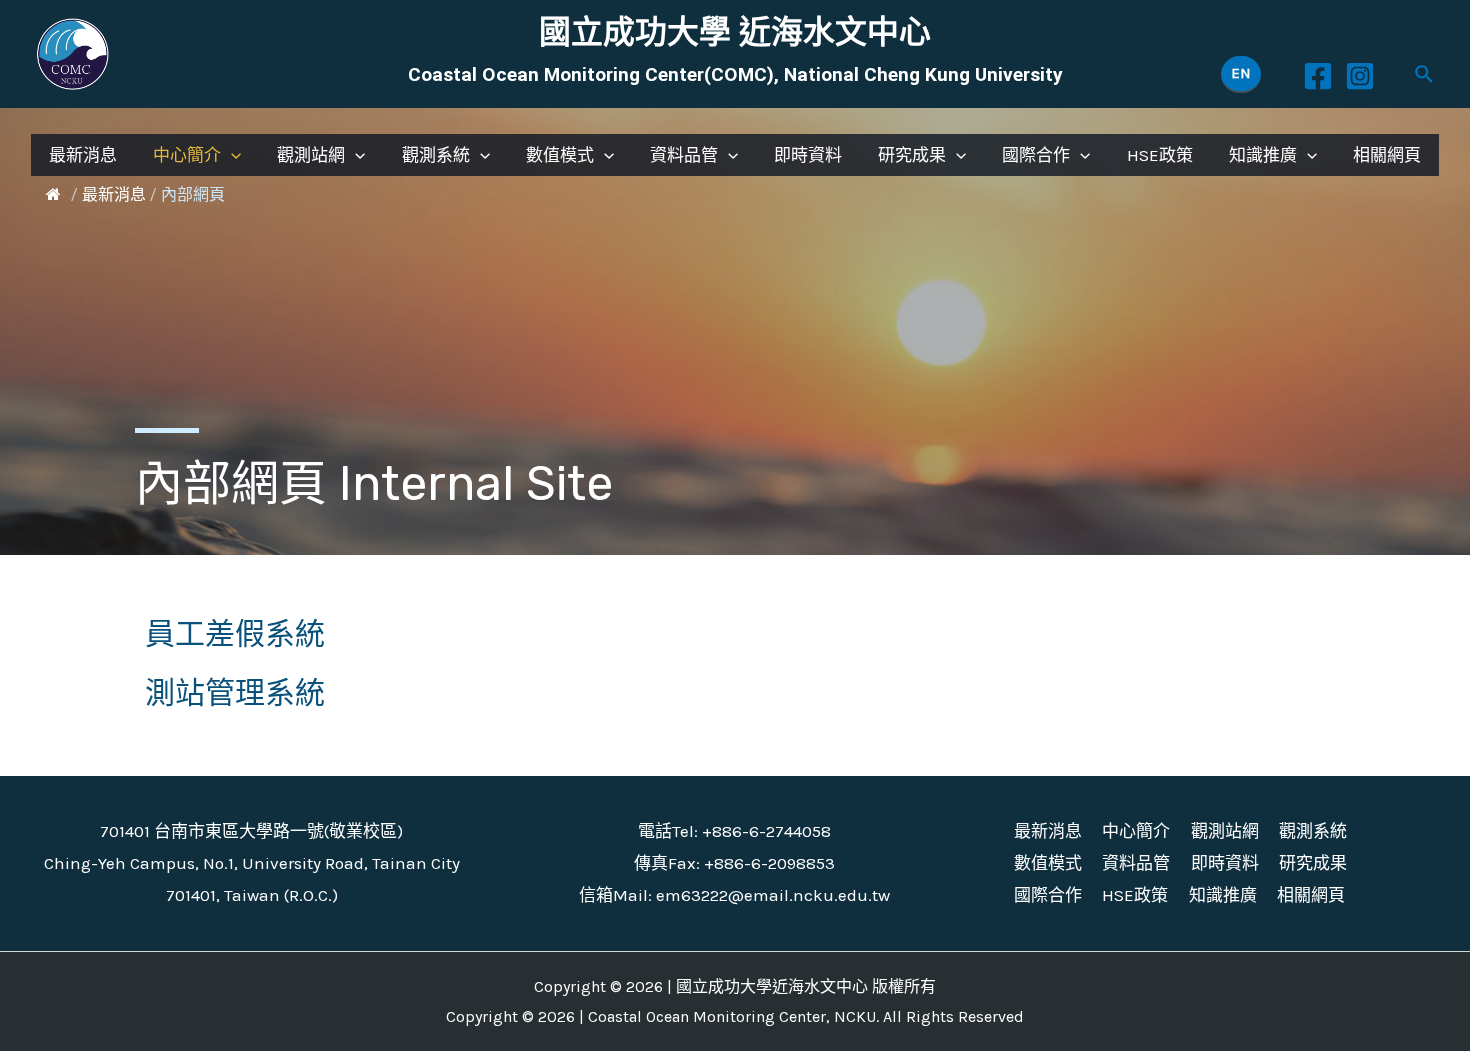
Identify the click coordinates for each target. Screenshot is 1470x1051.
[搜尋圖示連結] (1425, 75)
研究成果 (912, 155)
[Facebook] (1318, 76)
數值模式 (560, 155)
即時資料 (808, 155)
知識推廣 (1263, 155)
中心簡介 (187, 155)
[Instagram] (1360, 76)
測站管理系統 (235, 693)
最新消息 (83, 155)
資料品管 (684, 155)
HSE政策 (1160, 155)
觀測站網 (311, 155)
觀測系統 (436, 155)
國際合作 (1036, 155)
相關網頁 (1387, 155)
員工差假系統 (235, 634)
